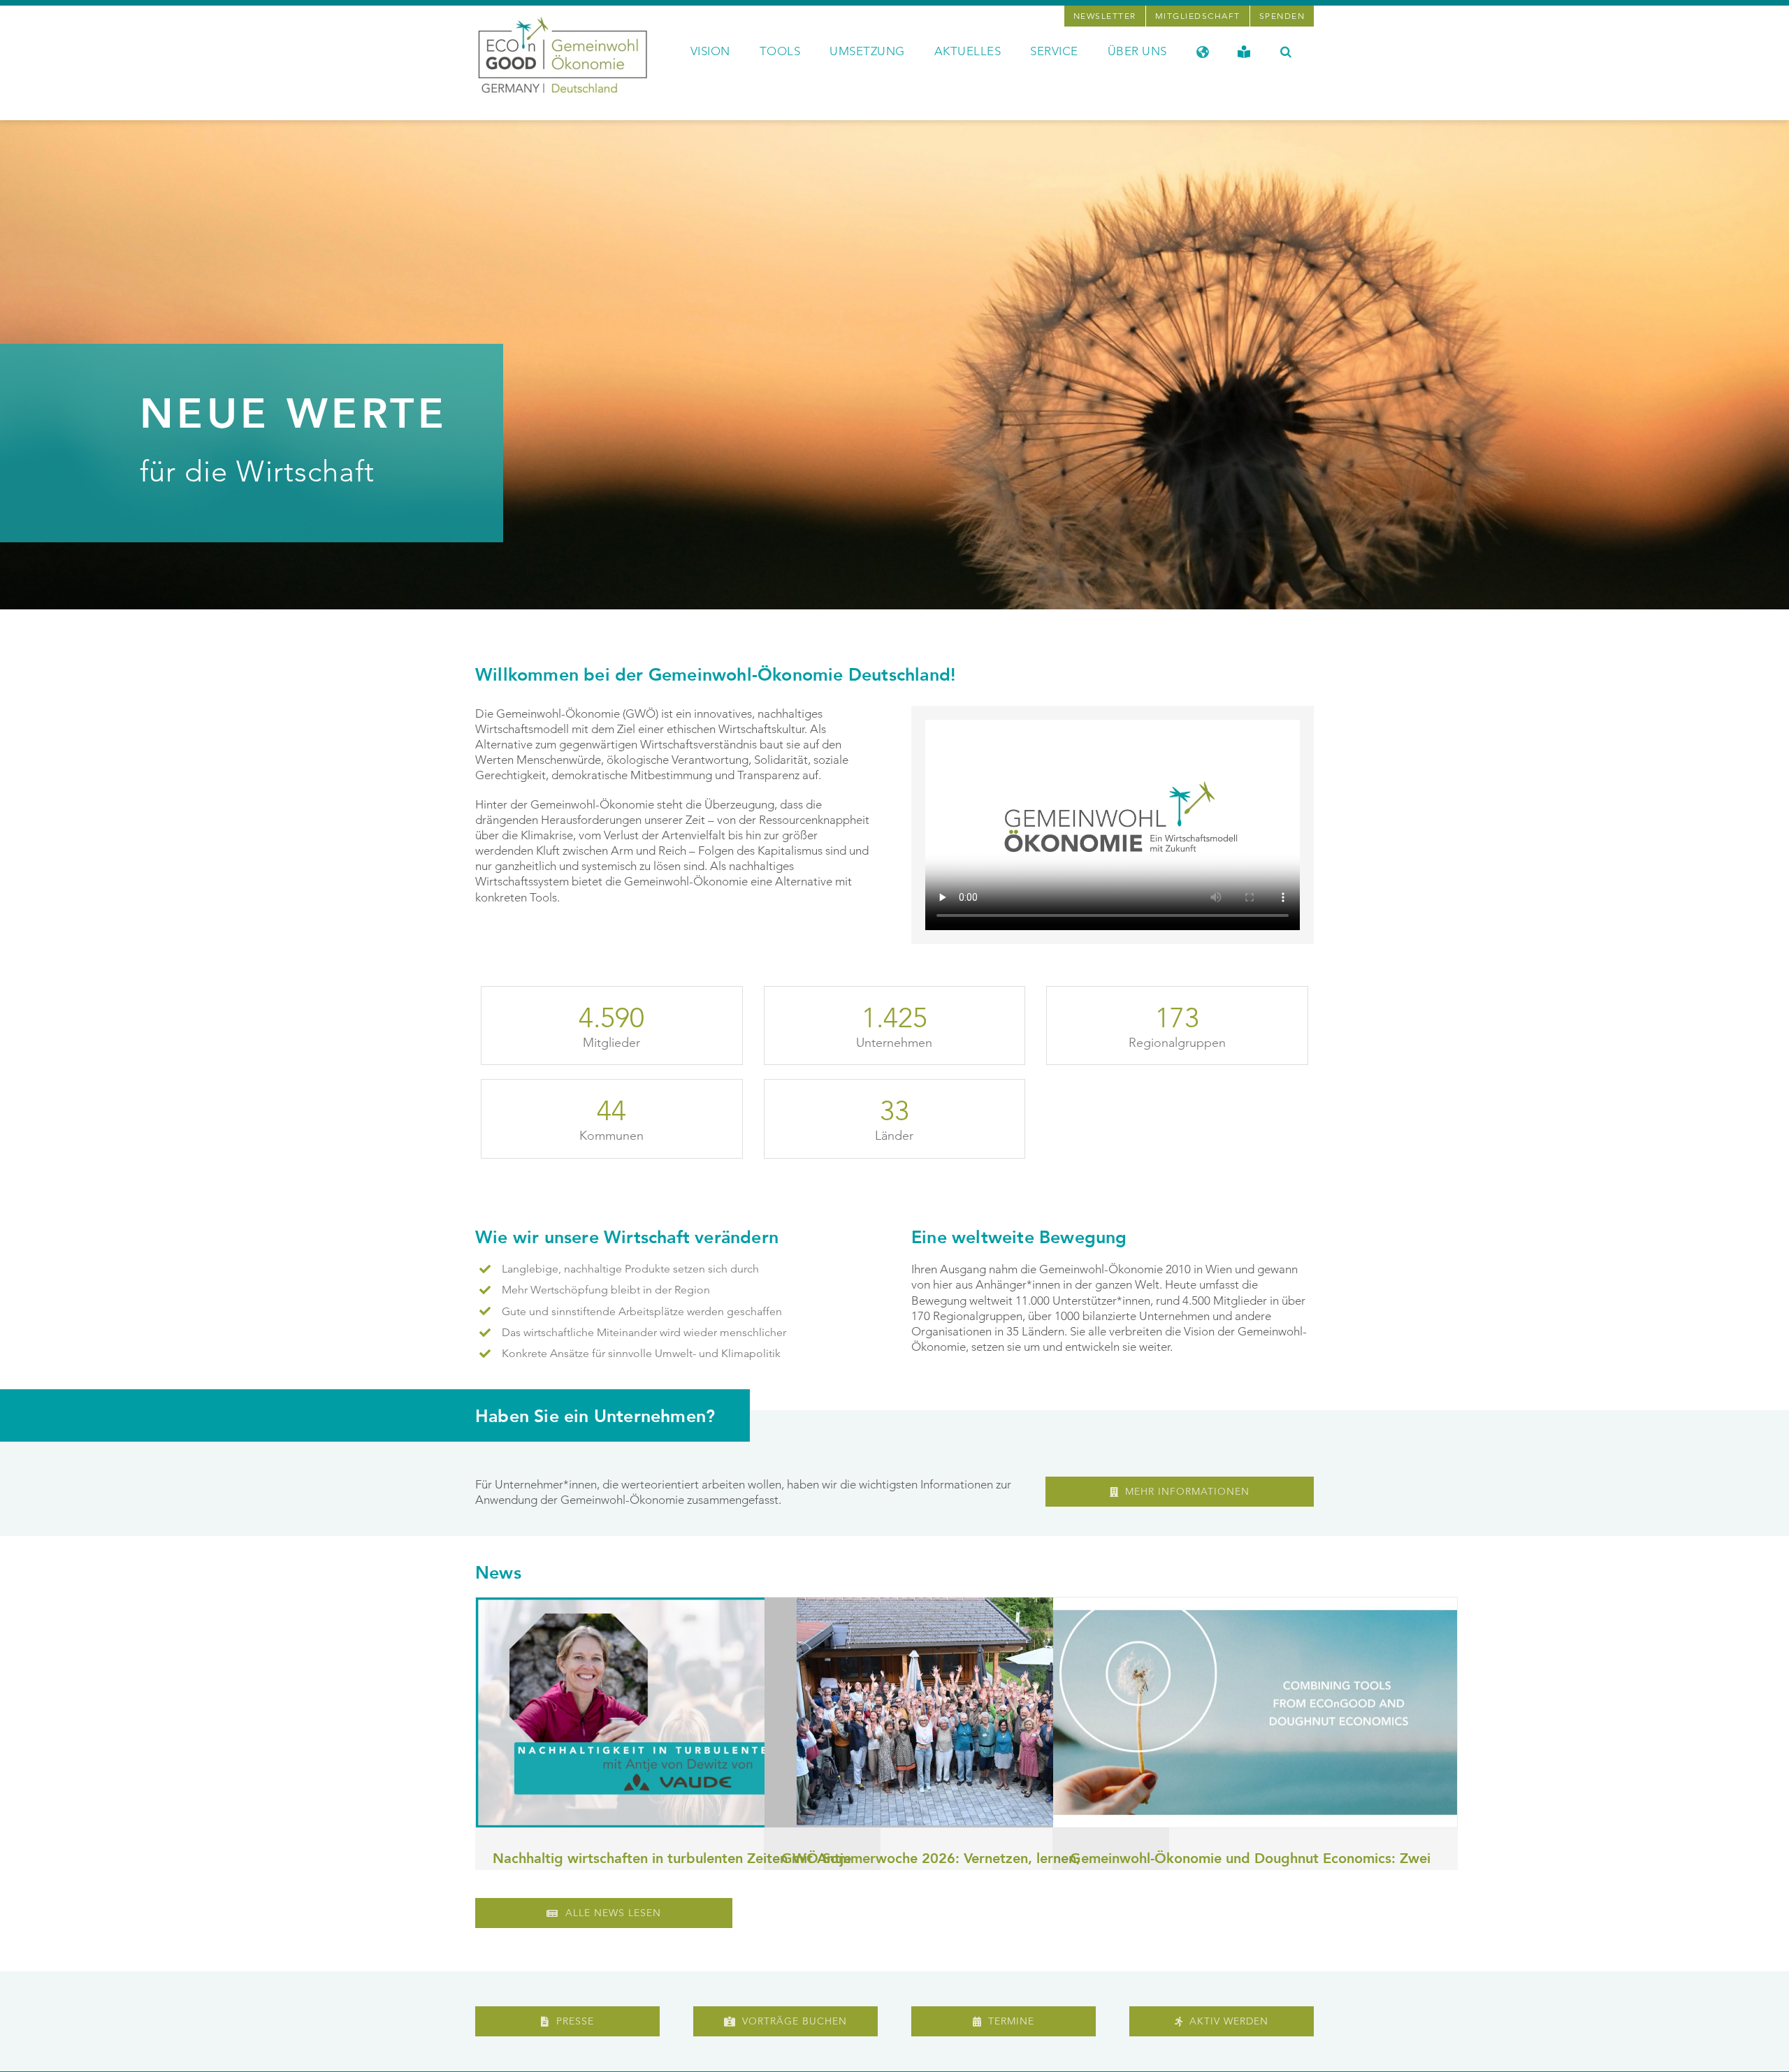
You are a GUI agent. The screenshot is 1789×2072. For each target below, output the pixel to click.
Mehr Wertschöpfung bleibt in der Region (606, 1290)
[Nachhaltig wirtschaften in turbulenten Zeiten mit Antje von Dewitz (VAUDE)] (678, 1712)
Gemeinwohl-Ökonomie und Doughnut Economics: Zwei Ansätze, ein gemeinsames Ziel (1250, 1868)
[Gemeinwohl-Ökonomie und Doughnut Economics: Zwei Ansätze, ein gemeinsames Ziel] (1255, 1712)
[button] (1286, 50)
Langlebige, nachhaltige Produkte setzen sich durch (630, 1269)
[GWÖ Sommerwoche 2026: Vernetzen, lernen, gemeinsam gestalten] (966, 1712)
